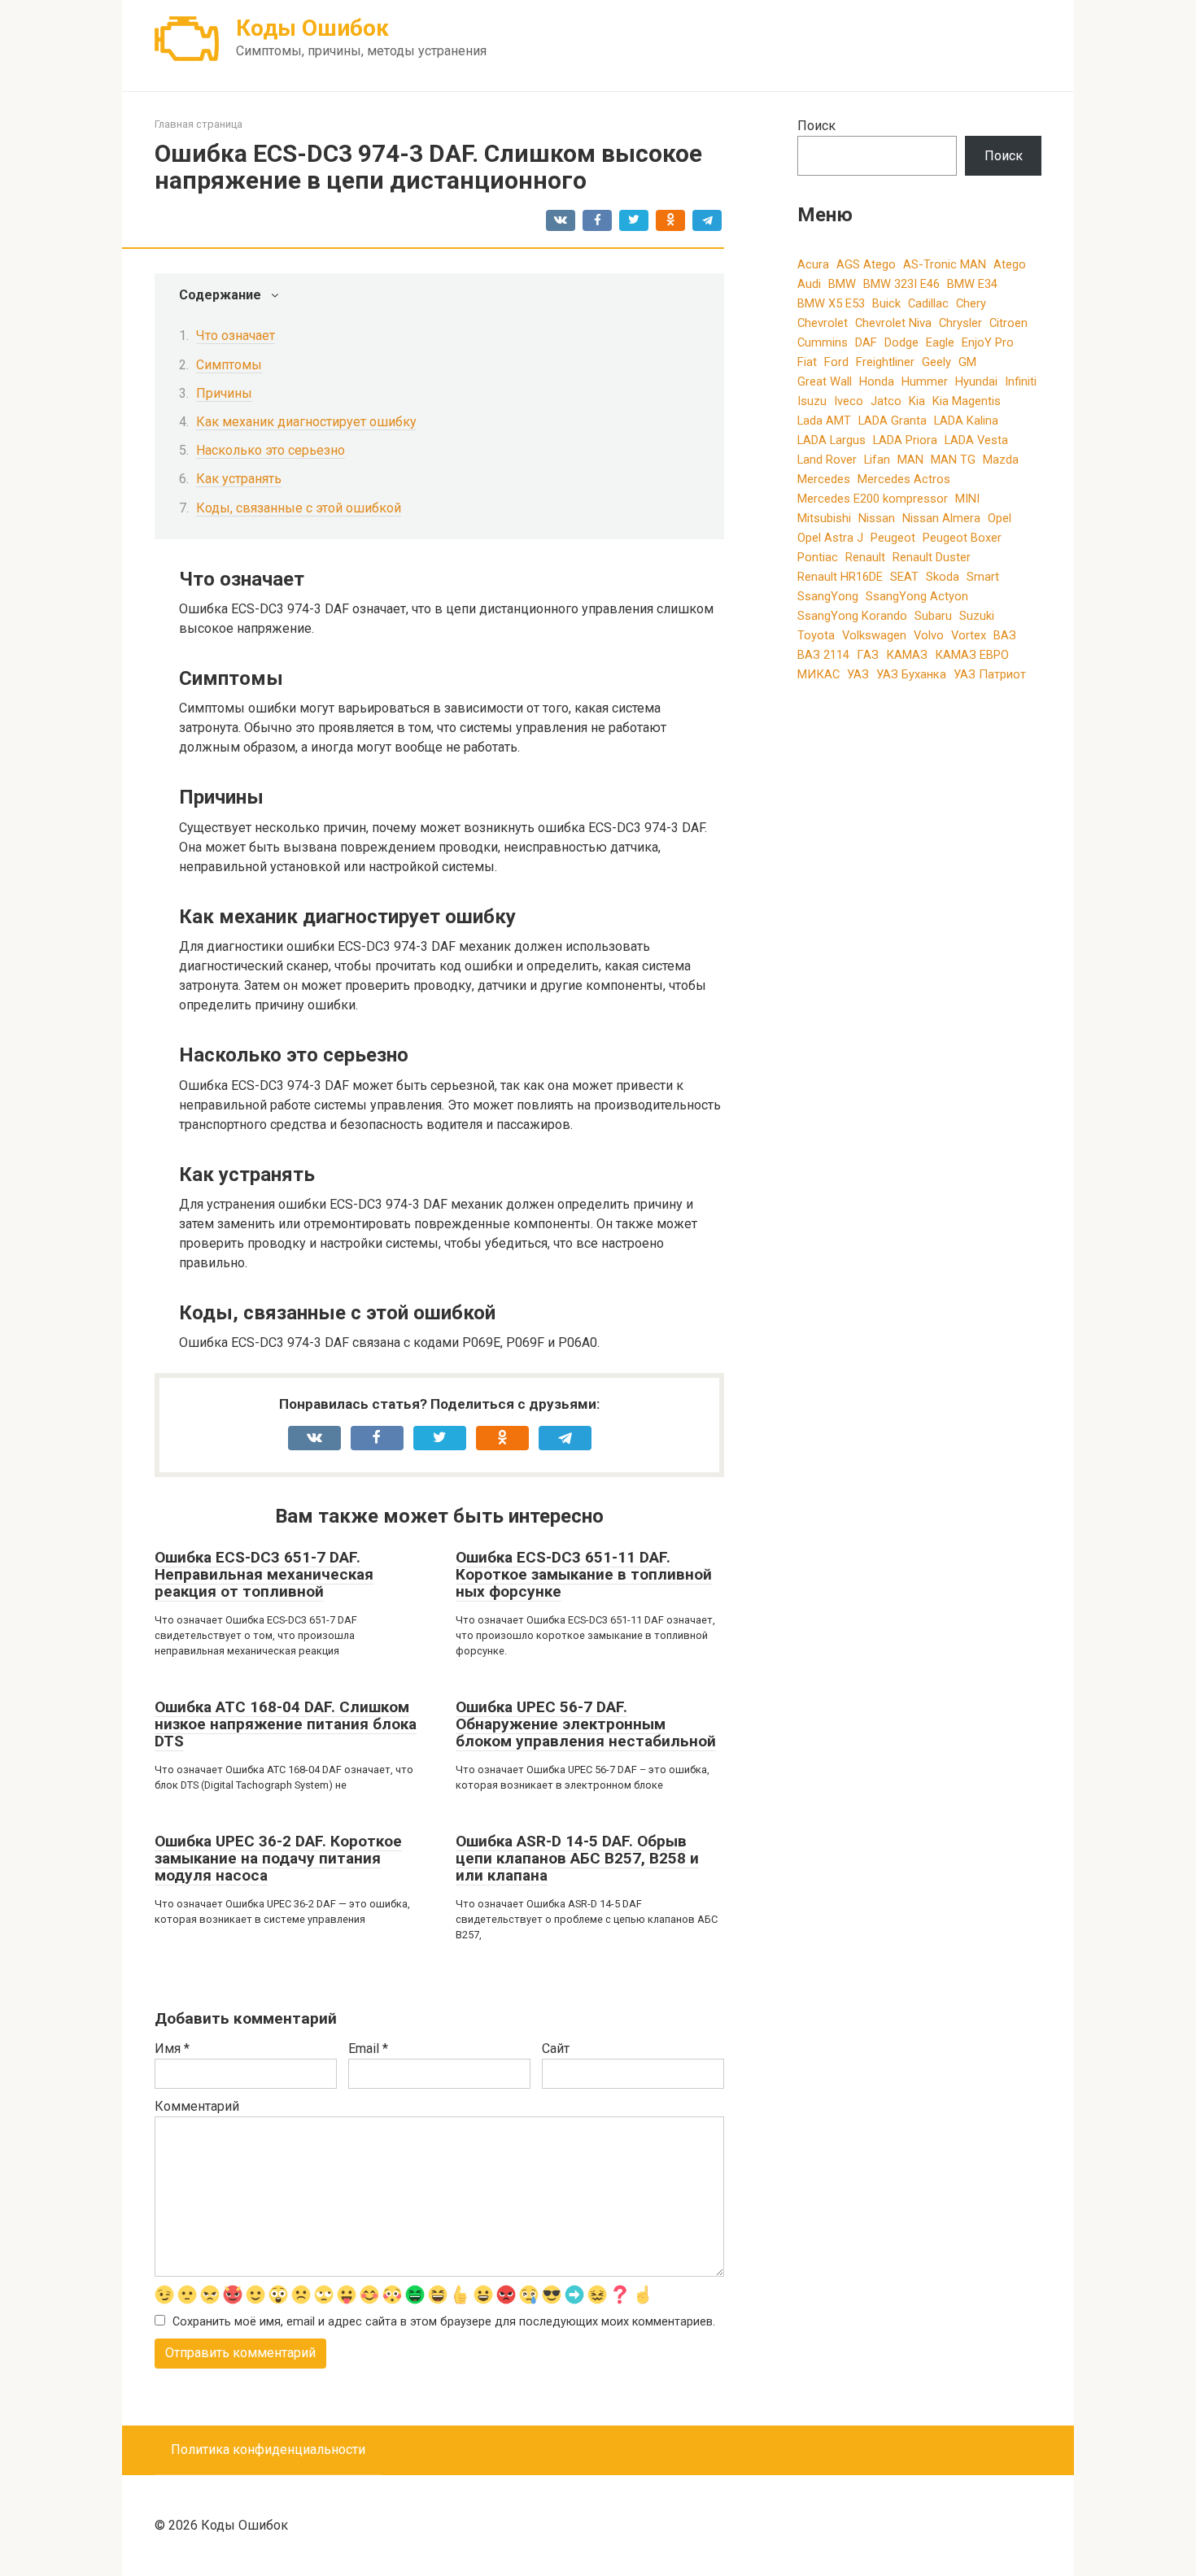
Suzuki (977, 616)
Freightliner (885, 362)
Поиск (816, 126)
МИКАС (818, 674)
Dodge (901, 342)
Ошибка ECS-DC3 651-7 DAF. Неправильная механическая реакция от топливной (264, 1574)
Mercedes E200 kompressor (873, 499)
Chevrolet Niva (893, 323)
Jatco (886, 401)
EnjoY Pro (988, 342)
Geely (936, 362)
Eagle (940, 342)
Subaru (933, 616)
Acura (813, 264)
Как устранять (239, 479)
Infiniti (1021, 381)
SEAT (904, 577)
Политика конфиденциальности (268, 2450)
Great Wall (825, 381)
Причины (224, 393)
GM (967, 362)
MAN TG (953, 460)
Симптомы (229, 365)
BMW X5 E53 (831, 303)
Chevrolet (823, 323)
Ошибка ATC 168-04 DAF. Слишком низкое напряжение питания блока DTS (286, 1724)
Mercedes (824, 479)
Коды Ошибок (312, 28)
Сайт (556, 2049)
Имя (172, 2049)
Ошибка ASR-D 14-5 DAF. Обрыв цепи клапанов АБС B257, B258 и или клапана (577, 1858)
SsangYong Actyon (917, 596)
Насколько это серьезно (271, 450)
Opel (1000, 518)
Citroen (1008, 323)
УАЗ (858, 674)
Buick (886, 303)
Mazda (1001, 460)
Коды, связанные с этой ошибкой (299, 508)
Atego (1010, 264)
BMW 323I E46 (901, 284)
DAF (866, 342)
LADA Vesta (976, 440)
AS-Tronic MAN (945, 264)
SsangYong (828, 596)
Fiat (807, 362)
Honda (877, 381)
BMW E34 (972, 284)
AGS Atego (866, 264)
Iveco (849, 401)
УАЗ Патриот (990, 674)
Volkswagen (874, 635)
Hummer (925, 381)
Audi (809, 284)
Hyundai (976, 381)
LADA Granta (893, 421)
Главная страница (199, 124)
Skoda (943, 577)
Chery (971, 303)
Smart (983, 577)
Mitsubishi (824, 518)
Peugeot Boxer (962, 538)
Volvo (929, 635)
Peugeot (893, 538)
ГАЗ (868, 655)
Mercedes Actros (904, 479)
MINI (967, 499)
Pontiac (818, 557)
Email (368, 2049)
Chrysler (960, 323)
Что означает (236, 336)
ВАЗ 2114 (823, 655)
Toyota (816, 635)
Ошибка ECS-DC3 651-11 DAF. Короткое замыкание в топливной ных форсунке (584, 1574)
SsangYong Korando (852, 616)
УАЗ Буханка (911, 674)
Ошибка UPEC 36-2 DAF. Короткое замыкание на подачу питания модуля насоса (278, 1858)
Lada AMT (824, 421)
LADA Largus (832, 440)
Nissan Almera (941, 518)
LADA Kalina (966, 421)
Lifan (877, 460)
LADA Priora (905, 440)
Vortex (969, 635)
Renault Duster (932, 557)
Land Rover (827, 460)
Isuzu (812, 401)
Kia (917, 401)
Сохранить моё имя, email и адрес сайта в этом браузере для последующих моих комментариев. (444, 2322)
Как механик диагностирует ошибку (306, 422)
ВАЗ (1005, 635)
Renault (865, 557)
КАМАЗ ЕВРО (972, 655)
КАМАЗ (907, 655)
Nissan (877, 518)
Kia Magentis (967, 401)
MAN (910, 460)
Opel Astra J (830, 538)
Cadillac (928, 303)
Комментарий (197, 2106)
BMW (842, 284)
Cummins (823, 342)
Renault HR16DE (840, 577)
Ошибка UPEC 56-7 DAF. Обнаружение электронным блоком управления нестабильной (586, 1724)
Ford (836, 362)
